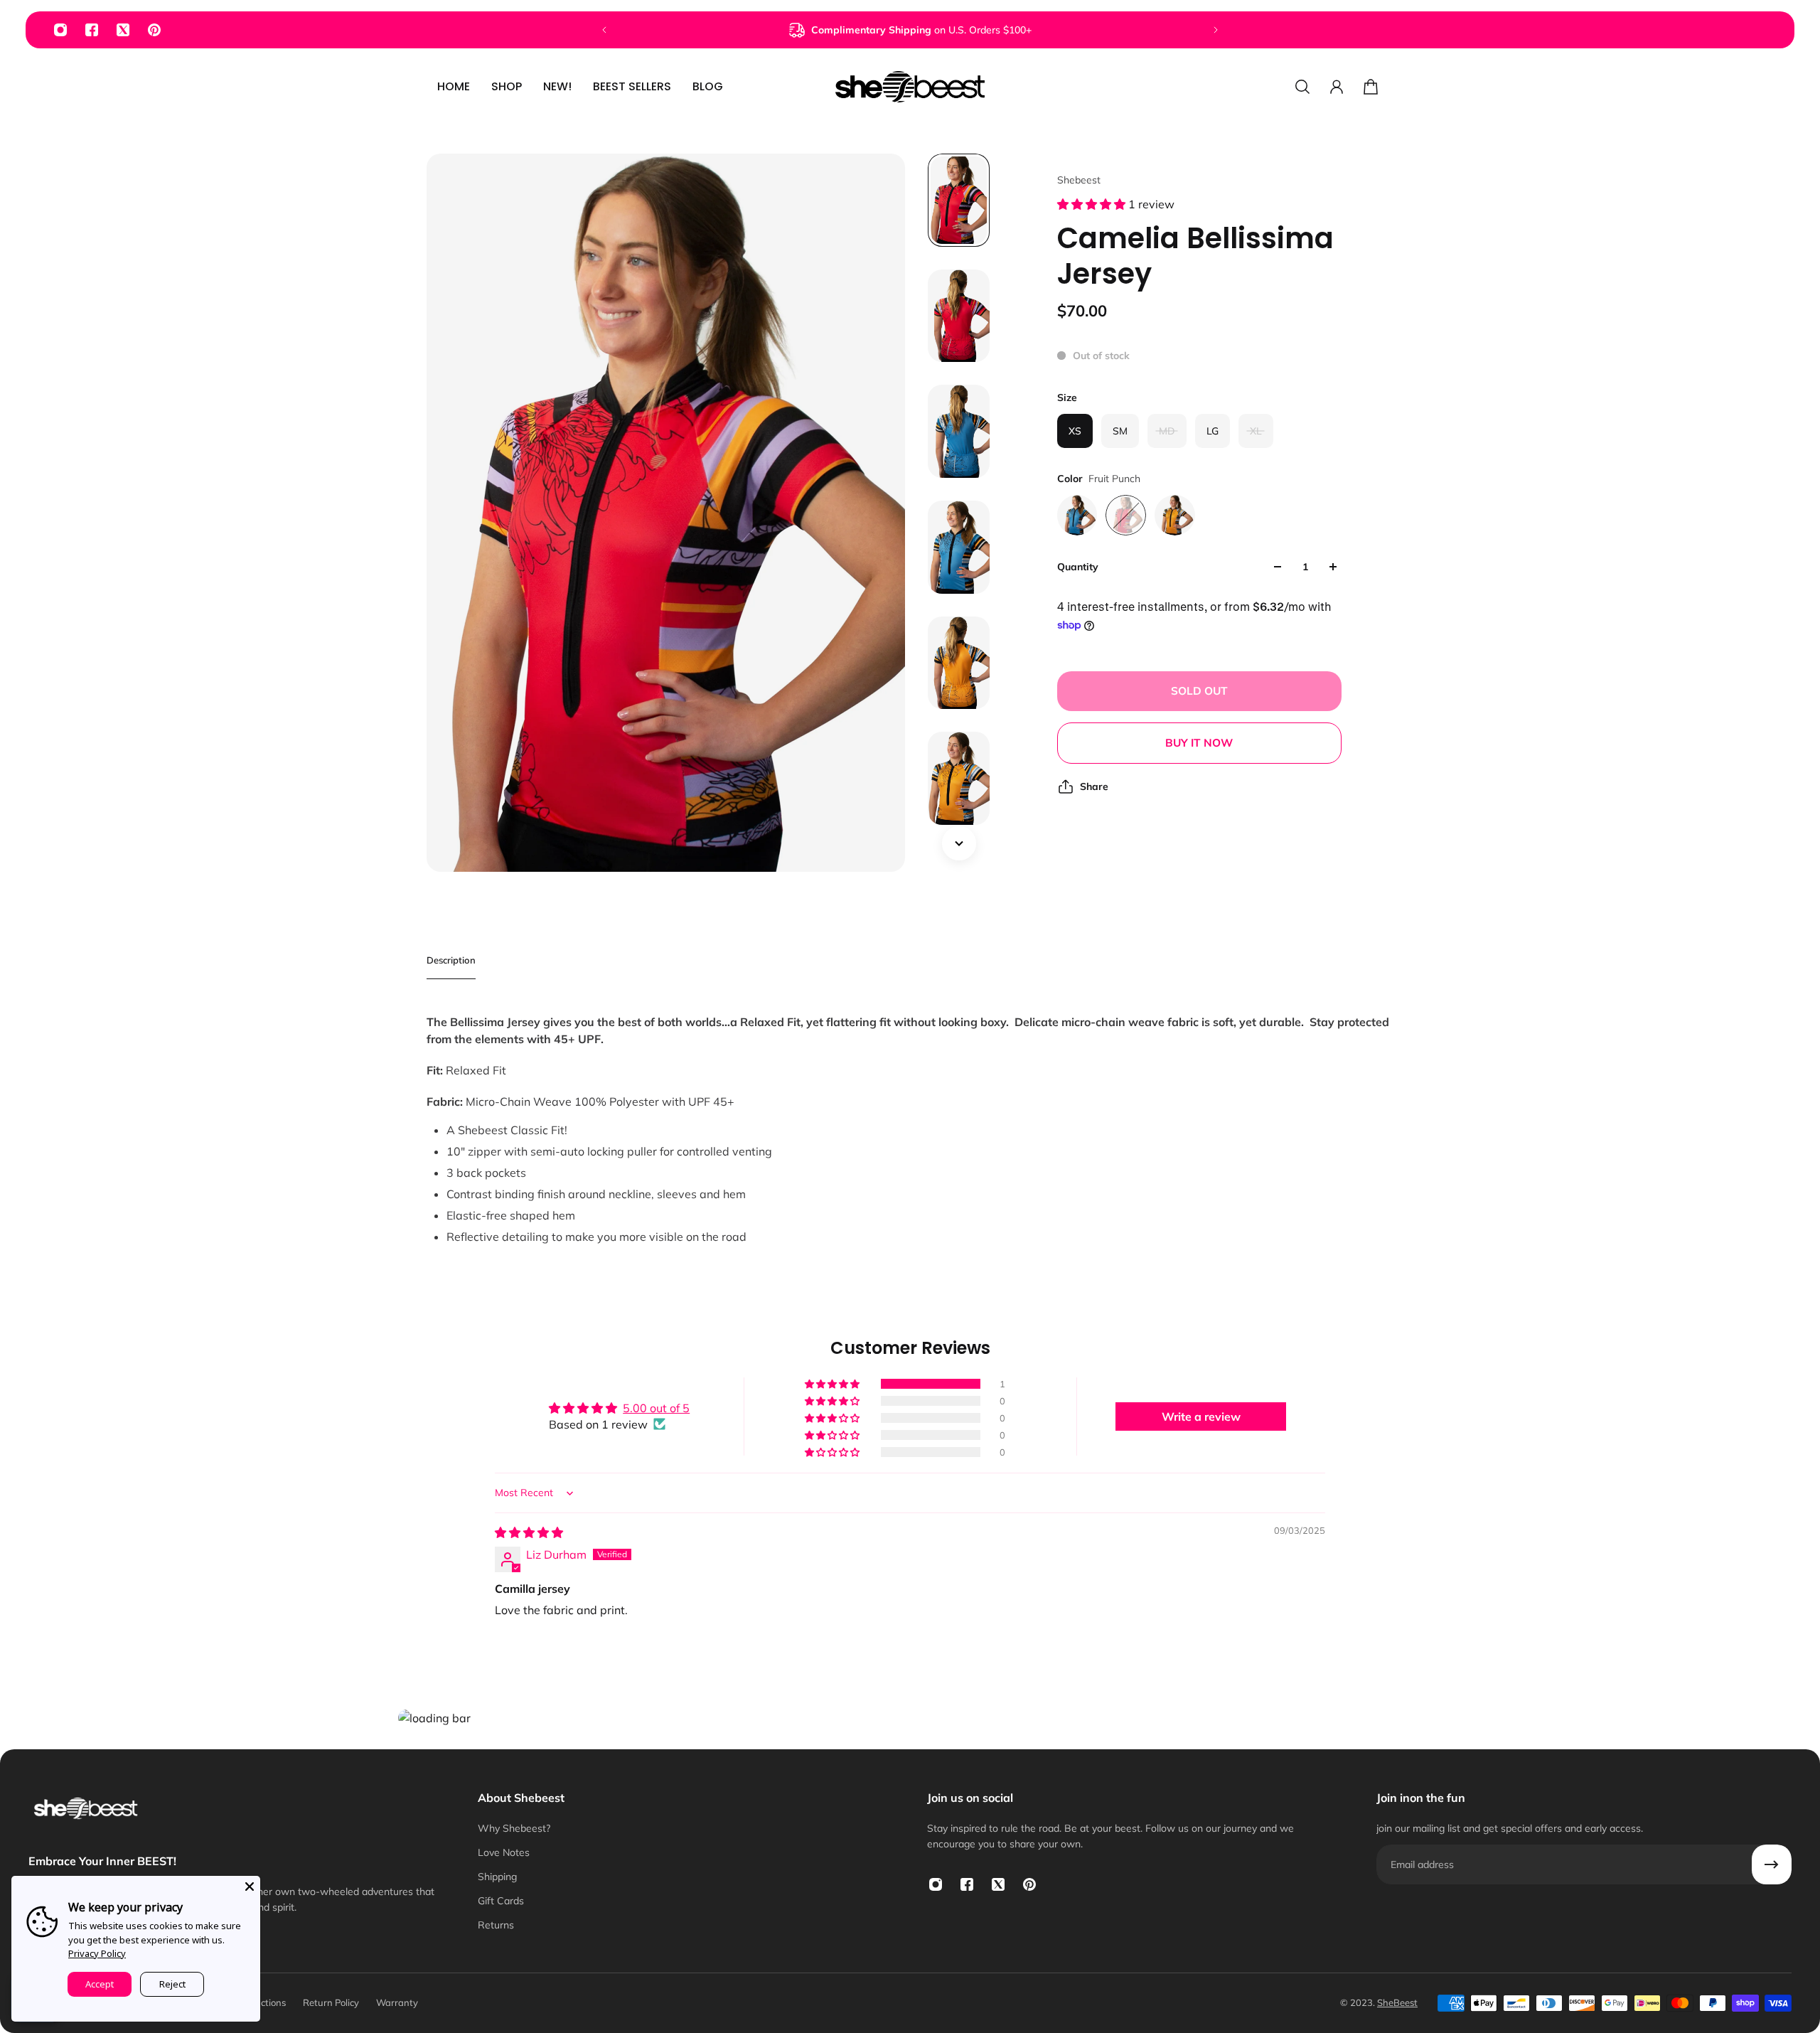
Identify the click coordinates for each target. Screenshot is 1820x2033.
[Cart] (1371, 87)
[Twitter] (123, 30)
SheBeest (1397, 2002)
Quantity (1078, 567)
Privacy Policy (97, 1953)
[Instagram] (60, 30)
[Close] (250, 1887)
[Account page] (1337, 87)
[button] (1093, 204)
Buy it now (1199, 743)
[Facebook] (92, 30)
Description (451, 960)
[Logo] (910, 87)
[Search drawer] (1302, 87)
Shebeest (1079, 180)
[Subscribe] (1772, 1864)
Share (1094, 786)
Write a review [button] (1201, 1416)
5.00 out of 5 (656, 1408)
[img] (529, 1532)
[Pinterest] (154, 30)
